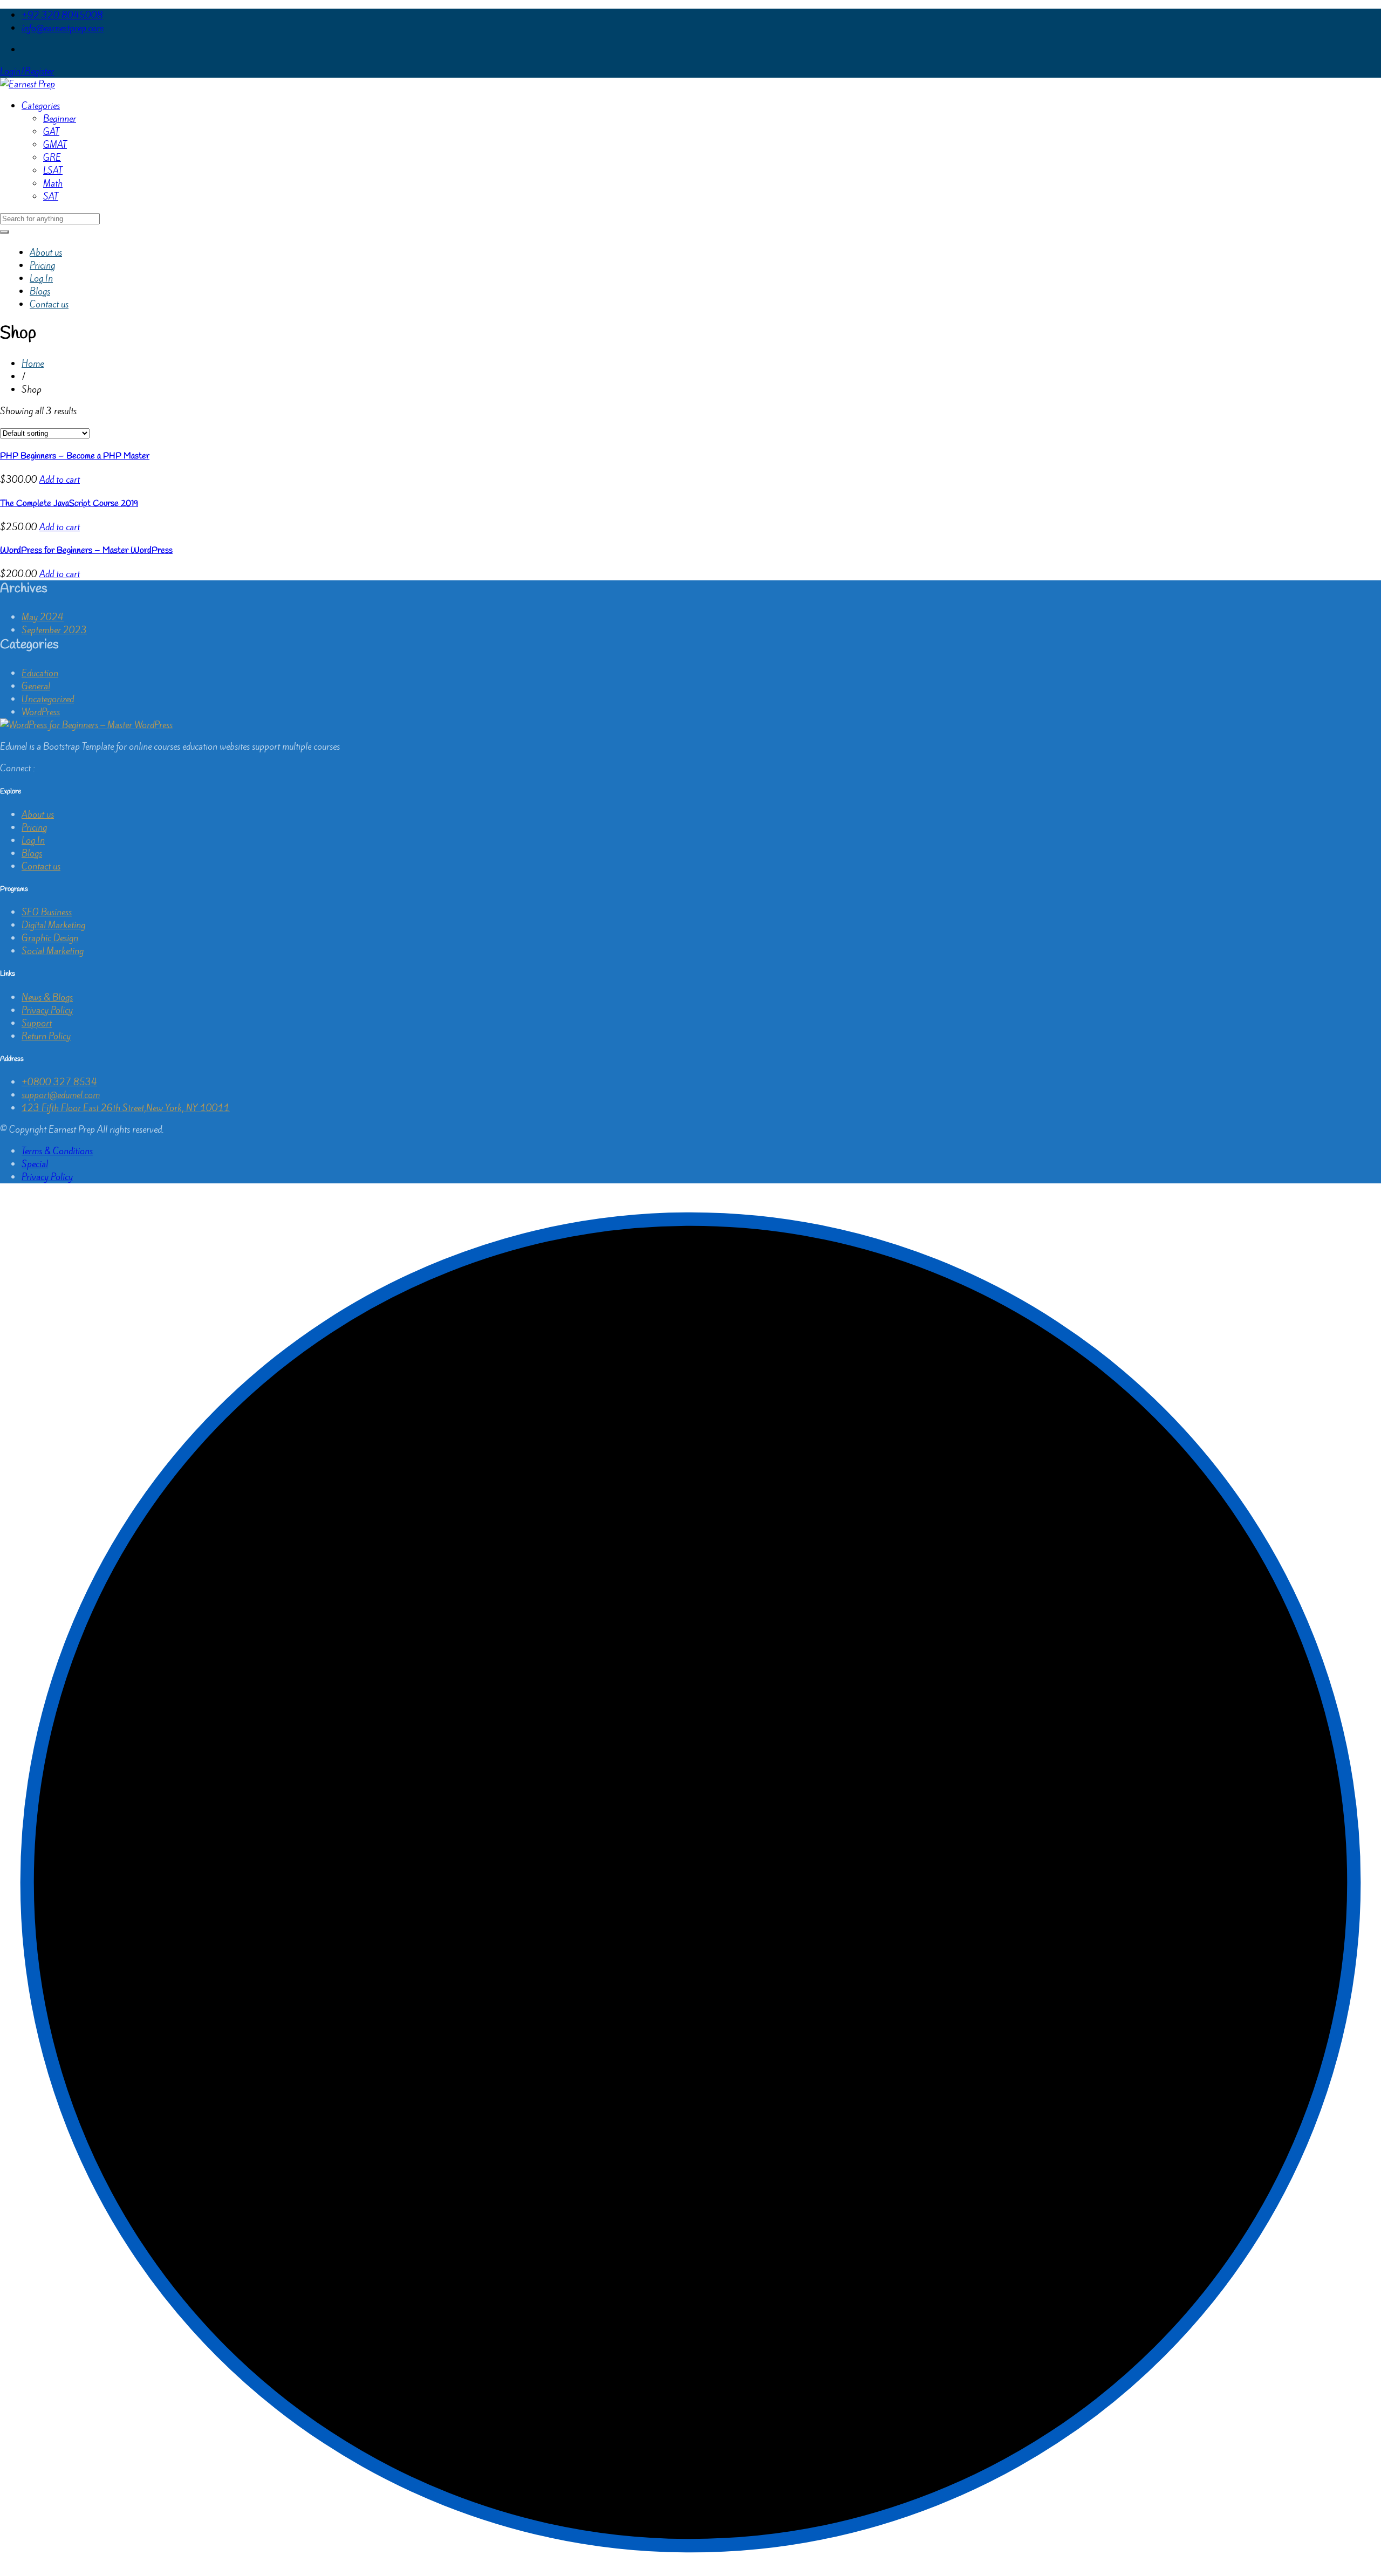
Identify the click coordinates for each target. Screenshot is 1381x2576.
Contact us (49, 304)
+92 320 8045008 (62, 15)
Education (40, 673)
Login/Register (27, 71)
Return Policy (46, 1036)
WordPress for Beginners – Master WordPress (86, 550)
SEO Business (47, 912)
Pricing (42, 265)
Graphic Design (50, 938)
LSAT (53, 170)
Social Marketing (53, 951)
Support (37, 1023)
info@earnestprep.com (63, 28)
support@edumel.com (61, 1095)
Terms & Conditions (57, 1151)
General (36, 686)
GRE (52, 157)
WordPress (41, 712)
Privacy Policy (47, 1010)
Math (53, 183)
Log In (41, 278)
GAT (51, 132)
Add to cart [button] (60, 479)
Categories (41, 106)
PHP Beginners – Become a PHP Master (75, 456)
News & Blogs (47, 997)
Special (35, 1164)
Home (33, 364)
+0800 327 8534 (59, 1082)
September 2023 (54, 630)
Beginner (60, 119)
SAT (51, 196)
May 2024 (43, 617)
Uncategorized (48, 699)
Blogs (40, 291)
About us (46, 252)
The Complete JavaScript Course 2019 (69, 503)
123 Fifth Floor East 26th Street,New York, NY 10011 (126, 1108)
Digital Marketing (53, 925)
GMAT (55, 145)
